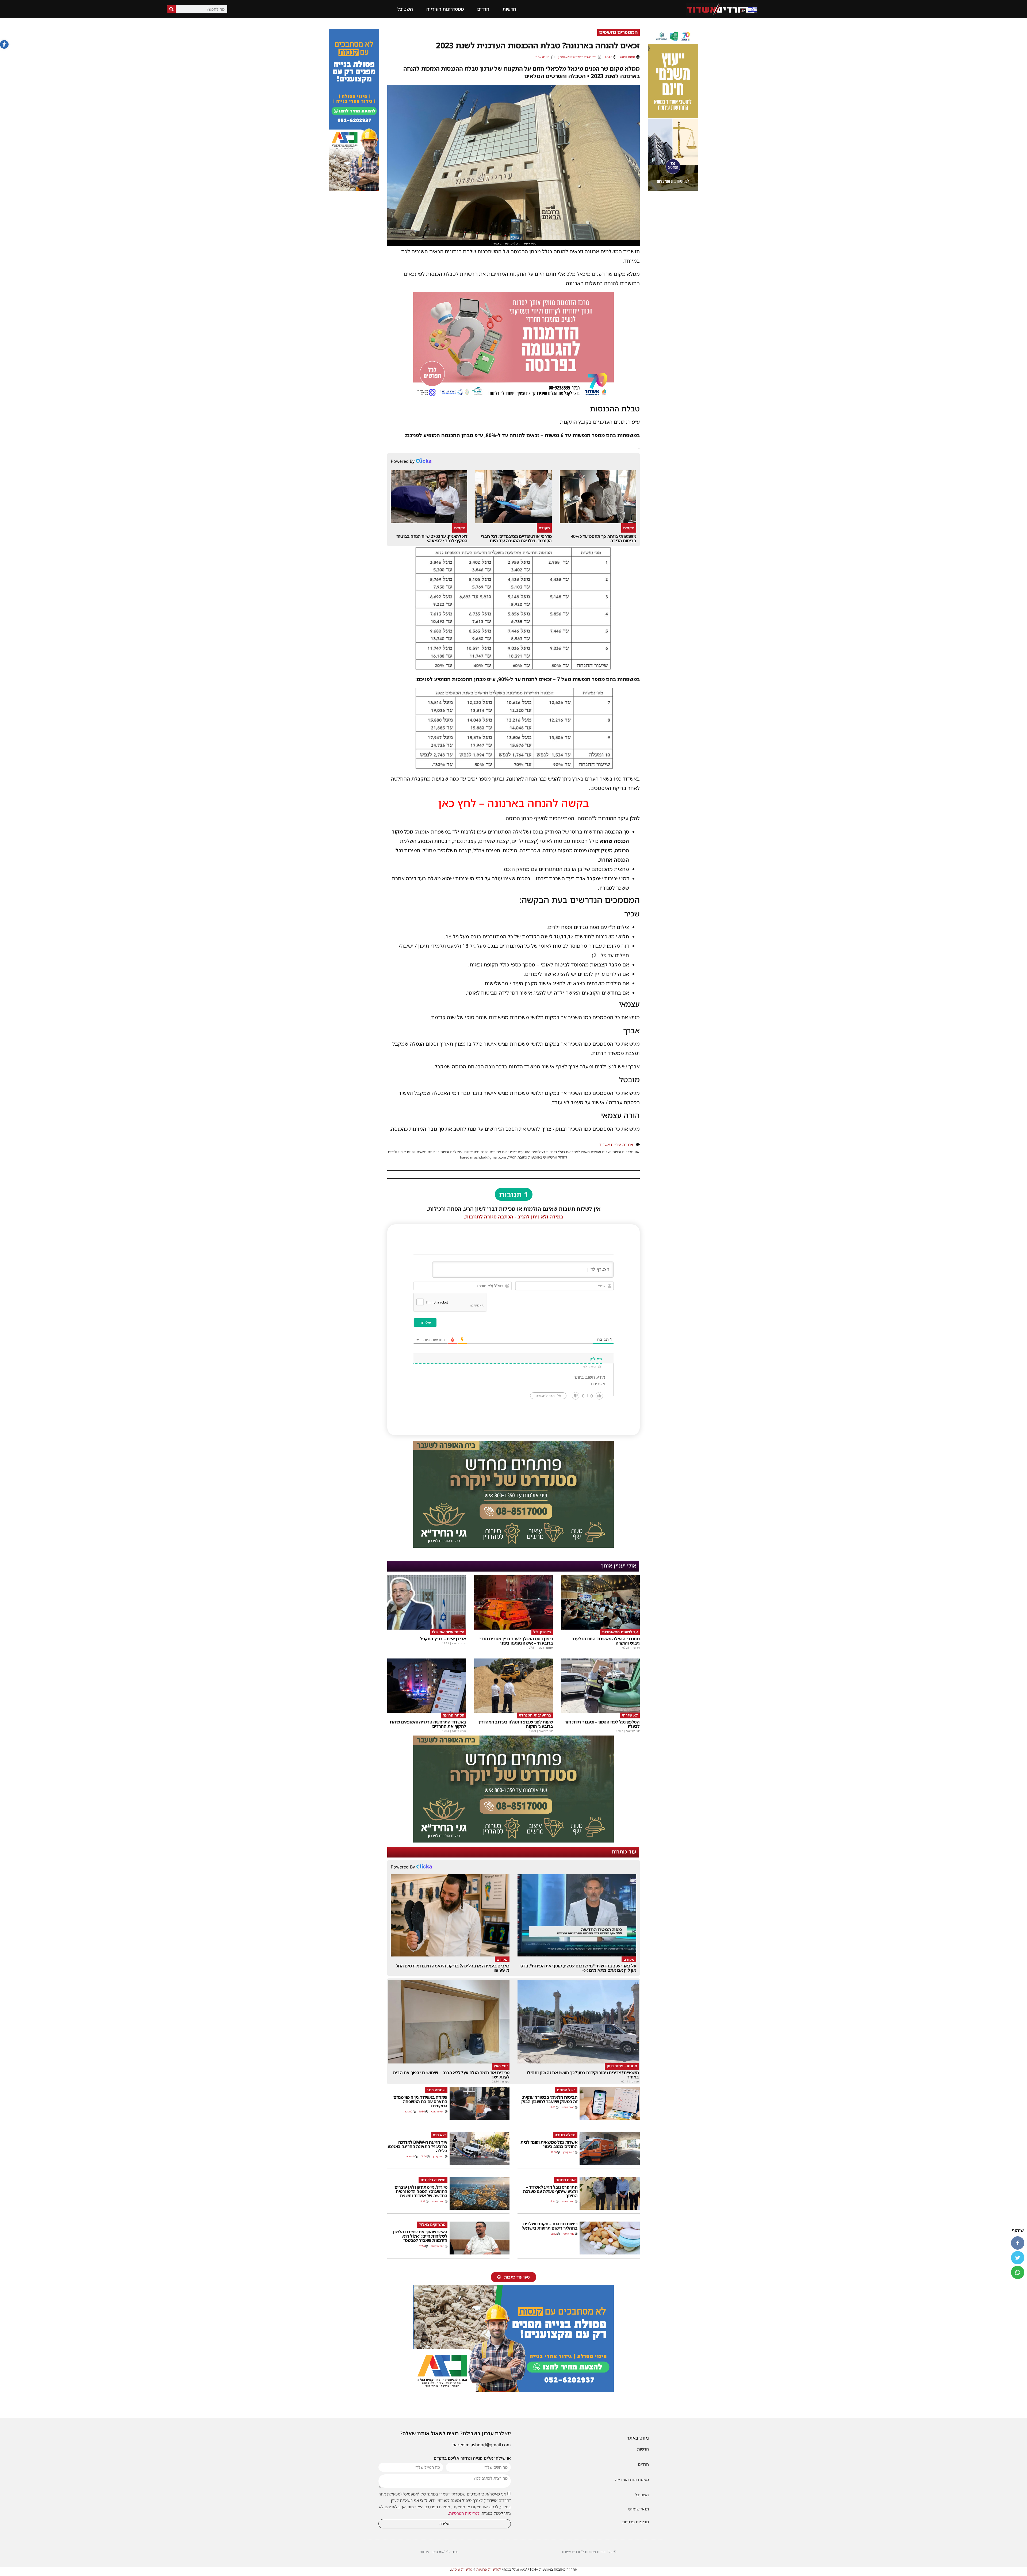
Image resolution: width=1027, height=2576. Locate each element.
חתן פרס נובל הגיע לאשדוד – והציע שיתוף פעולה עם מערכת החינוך (550, 2191)
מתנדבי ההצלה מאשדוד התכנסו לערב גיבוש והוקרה (606, 1641)
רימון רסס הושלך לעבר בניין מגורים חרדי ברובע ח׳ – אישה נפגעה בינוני (516, 1641)
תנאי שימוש (639, 2509)
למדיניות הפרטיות (464, 2513)
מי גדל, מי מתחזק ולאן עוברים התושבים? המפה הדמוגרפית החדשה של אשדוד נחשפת (421, 2191)
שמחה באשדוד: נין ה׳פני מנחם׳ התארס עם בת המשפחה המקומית (420, 2101)
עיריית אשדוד (610, 1144)
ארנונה (628, 1144)
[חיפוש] (172, 9)
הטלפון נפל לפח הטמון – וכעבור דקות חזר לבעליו (602, 1724)
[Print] (513, 1546)
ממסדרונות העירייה (445, 9)
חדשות (509, 9)
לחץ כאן (457, 803)
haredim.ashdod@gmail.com (482, 2445)
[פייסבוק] (1018, 2243)
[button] (4, 44)
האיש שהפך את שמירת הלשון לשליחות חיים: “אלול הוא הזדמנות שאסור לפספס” (420, 2236)
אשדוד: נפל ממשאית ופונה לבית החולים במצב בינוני (549, 2144)
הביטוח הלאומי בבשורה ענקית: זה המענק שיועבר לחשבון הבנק (549, 2099)
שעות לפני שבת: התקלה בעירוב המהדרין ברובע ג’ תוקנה (516, 1724)
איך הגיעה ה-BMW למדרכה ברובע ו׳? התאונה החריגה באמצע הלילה (417, 2146)
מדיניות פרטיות (635, 2522)
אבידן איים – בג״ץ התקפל (443, 1639)
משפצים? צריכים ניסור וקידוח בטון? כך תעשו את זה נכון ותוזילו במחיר (583, 2075)
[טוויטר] (1018, 2258)
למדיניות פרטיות (489, 2569)
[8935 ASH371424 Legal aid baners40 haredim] (673, 189)
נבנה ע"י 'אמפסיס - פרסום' (439, 2552)
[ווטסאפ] (1018, 2272)
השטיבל (405, 9)
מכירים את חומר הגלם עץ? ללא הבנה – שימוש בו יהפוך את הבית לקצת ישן (451, 2075)
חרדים (483, 9)
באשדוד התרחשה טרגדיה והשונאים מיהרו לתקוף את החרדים (428, 1724)
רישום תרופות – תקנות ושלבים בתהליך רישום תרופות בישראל (550, 2226)
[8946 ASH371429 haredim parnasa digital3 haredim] (513, 397)
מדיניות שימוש (461, 2569)
